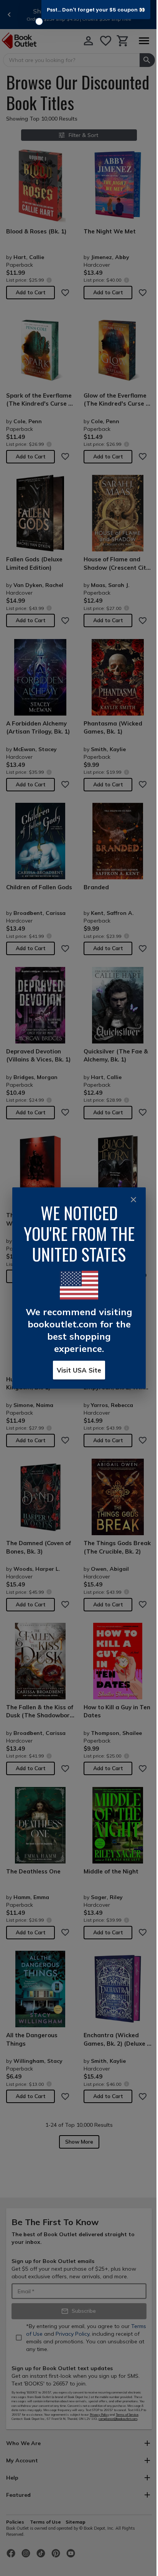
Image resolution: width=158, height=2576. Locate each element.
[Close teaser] (39, 21)
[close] (133, 1200)
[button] (96, 10)
